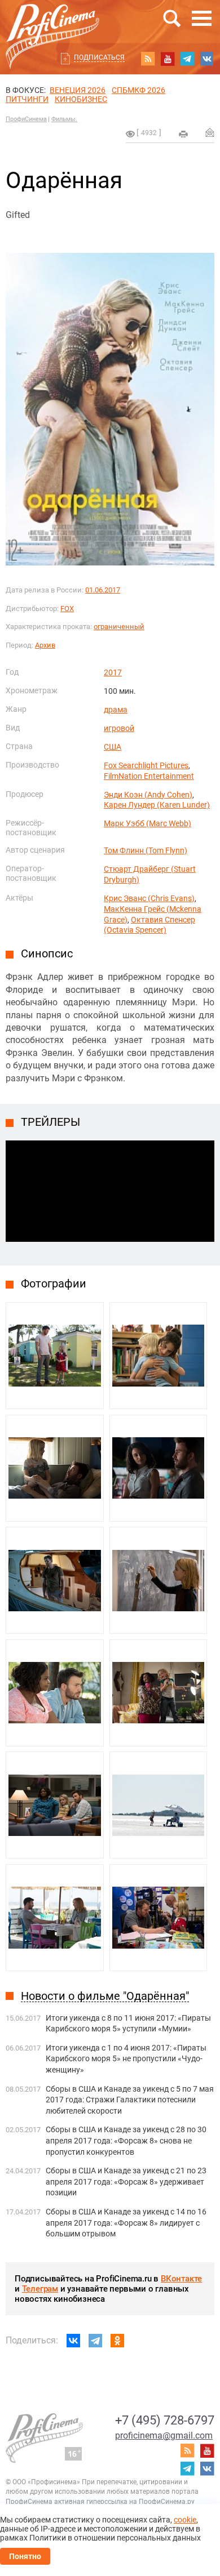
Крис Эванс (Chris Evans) (149, 898)
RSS (148, 59)
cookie (185, 2520)
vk (207, 59)
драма (116, 710)
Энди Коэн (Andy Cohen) (148, 795)
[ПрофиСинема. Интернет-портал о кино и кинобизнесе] (52, 23)
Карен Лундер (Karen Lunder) (157, 805)
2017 (113, 672)
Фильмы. (64, 119)
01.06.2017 (103, 590)
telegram (187, 59)
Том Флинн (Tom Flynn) (146, 850)
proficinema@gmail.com (164, 2435)
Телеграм (40, 2289)
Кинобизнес (81, 99)
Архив (45, 645)
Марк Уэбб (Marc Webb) (148, 823)
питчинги (27, 99)
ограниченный (119, 627)
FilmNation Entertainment (149, 776)
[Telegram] (95, 2341)
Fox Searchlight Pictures (146, 765)
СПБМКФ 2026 (138, 90)
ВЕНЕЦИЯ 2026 (78, 90)
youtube (168, 59)
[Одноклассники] (117, 2341)
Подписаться (99, 57)
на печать (183, 134)
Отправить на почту (210, 132)
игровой (119, 728)
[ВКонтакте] (73, 2341)
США (113, 747)
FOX (67, 609)
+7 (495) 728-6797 (165, 2420)
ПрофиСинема (26, 119)
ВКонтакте (181, 2279)
